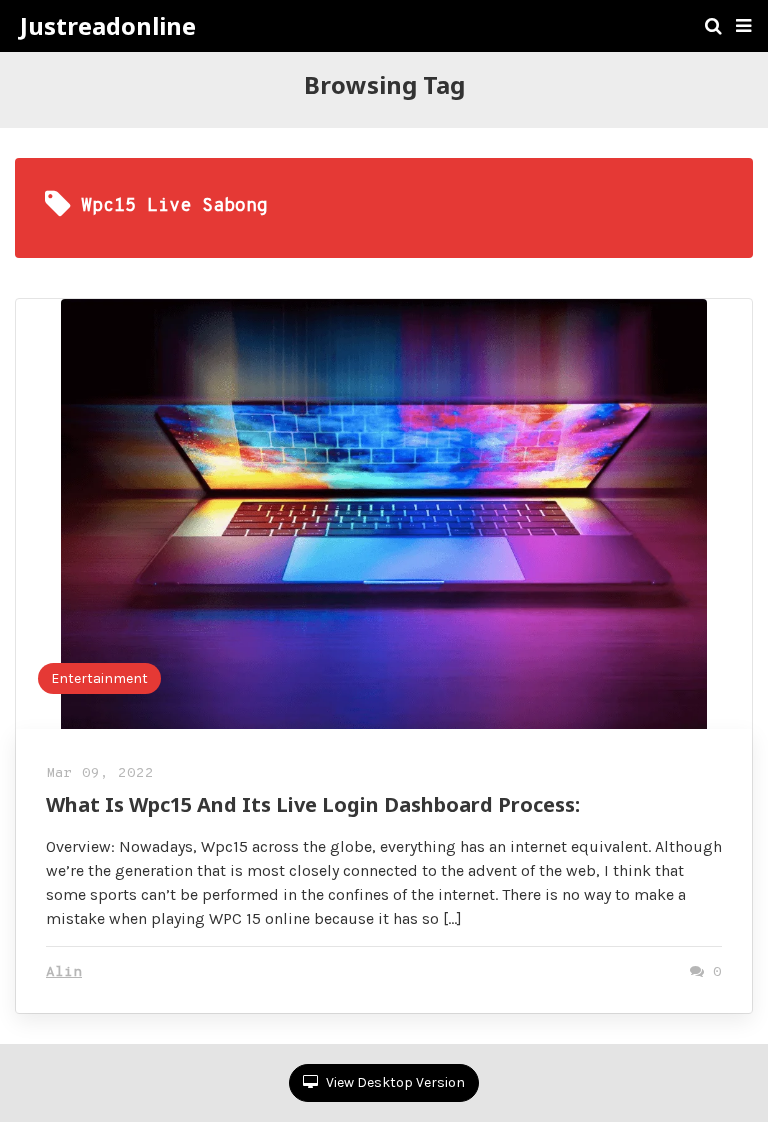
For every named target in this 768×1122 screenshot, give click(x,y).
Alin (64, 972)
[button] (743, 26)
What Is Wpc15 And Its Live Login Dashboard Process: (313, 804)
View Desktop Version (394, 1082)
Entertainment (99, 678)
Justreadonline (108, 26)
